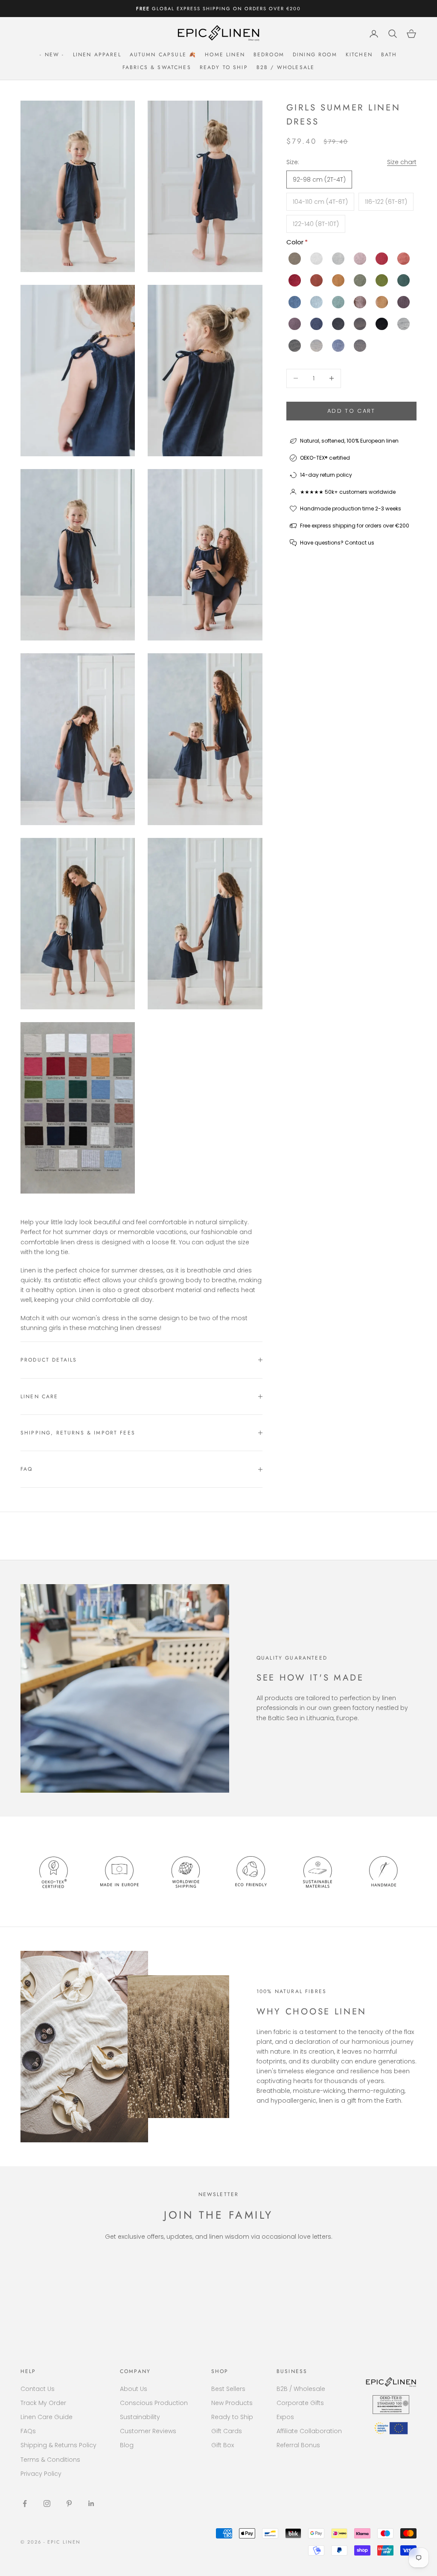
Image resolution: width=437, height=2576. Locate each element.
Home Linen (225, 55)
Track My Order (43, 2403)
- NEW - (52, 55)
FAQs (28, 2431)
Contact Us (38, 2389)
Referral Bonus (298, 2445)
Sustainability (140, 2417)
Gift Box (223, 2445)
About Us (134, 2389)
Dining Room (315, 55)
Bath (389, 55)
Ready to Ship (224, 67)
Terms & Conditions (50, 2460)
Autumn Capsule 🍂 (163, 55)
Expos (285, 2417)
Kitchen (359, 55)
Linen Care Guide (47, 2417)
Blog (127, 2445)
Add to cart (351, 411)
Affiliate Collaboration (309, 2431)
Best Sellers (228, 2389)
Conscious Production (154, 2403)
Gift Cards (227, 2431)
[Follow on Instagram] (47, 2504)
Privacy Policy (41, 2474)
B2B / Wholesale (286, 67)
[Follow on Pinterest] (69, 2504)
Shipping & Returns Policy (58, 2445)
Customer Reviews (148, 2431)
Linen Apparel (97, 55)
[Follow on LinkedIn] (91, 2504)
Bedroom (269, 55)
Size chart (402, 162)
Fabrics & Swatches (157, 67)
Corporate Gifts (300, 2403)
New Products (232, 2403)
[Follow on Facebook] (25, 2504)
